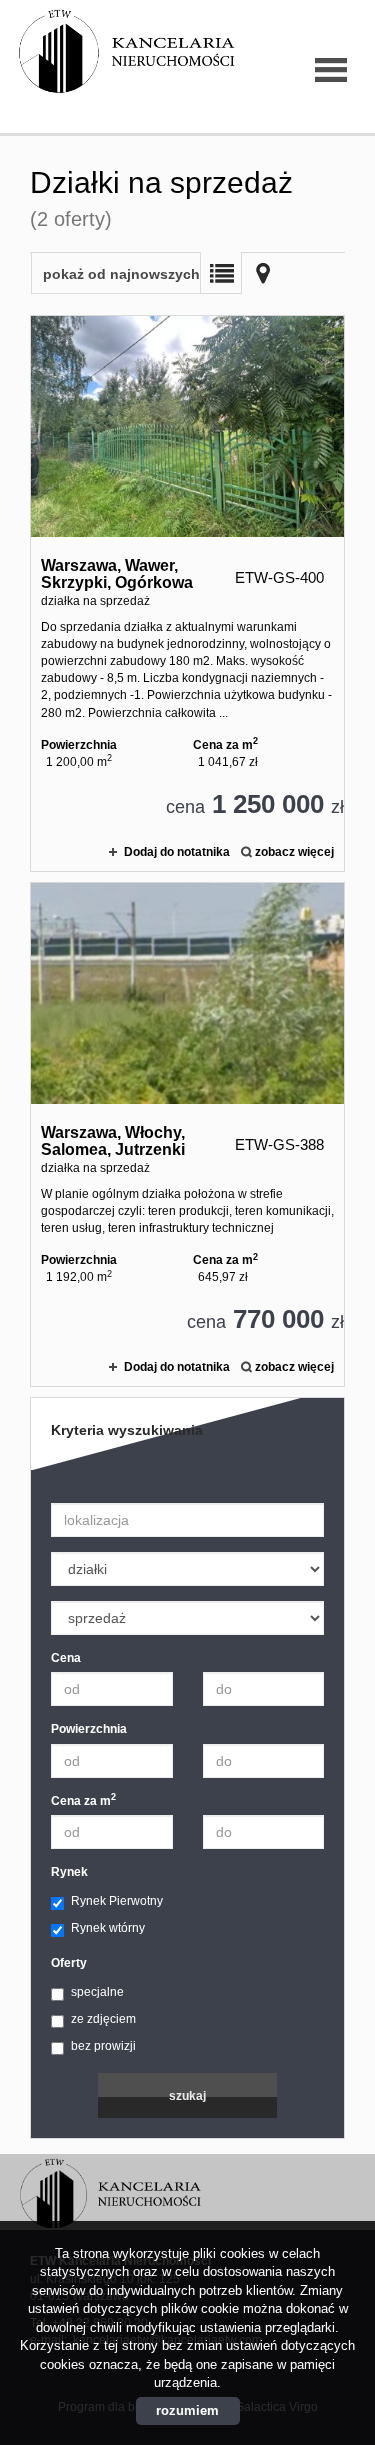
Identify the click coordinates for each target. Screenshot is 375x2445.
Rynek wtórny (108, 1928)
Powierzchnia (89, 1729)
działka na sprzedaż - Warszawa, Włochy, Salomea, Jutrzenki (187, 1134)
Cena (66, 1658)
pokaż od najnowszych (121, 274)
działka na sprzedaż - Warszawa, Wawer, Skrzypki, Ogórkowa (187, 593)
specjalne (97, 1992)
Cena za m (83, 1800)
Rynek (69, 1872)
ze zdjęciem (103, 2019)
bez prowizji (103, 2046)
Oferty (69, 1963)
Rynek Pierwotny (117, 1901)
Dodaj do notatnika (177, 852)
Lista (221, 273)
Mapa (263, 273)
